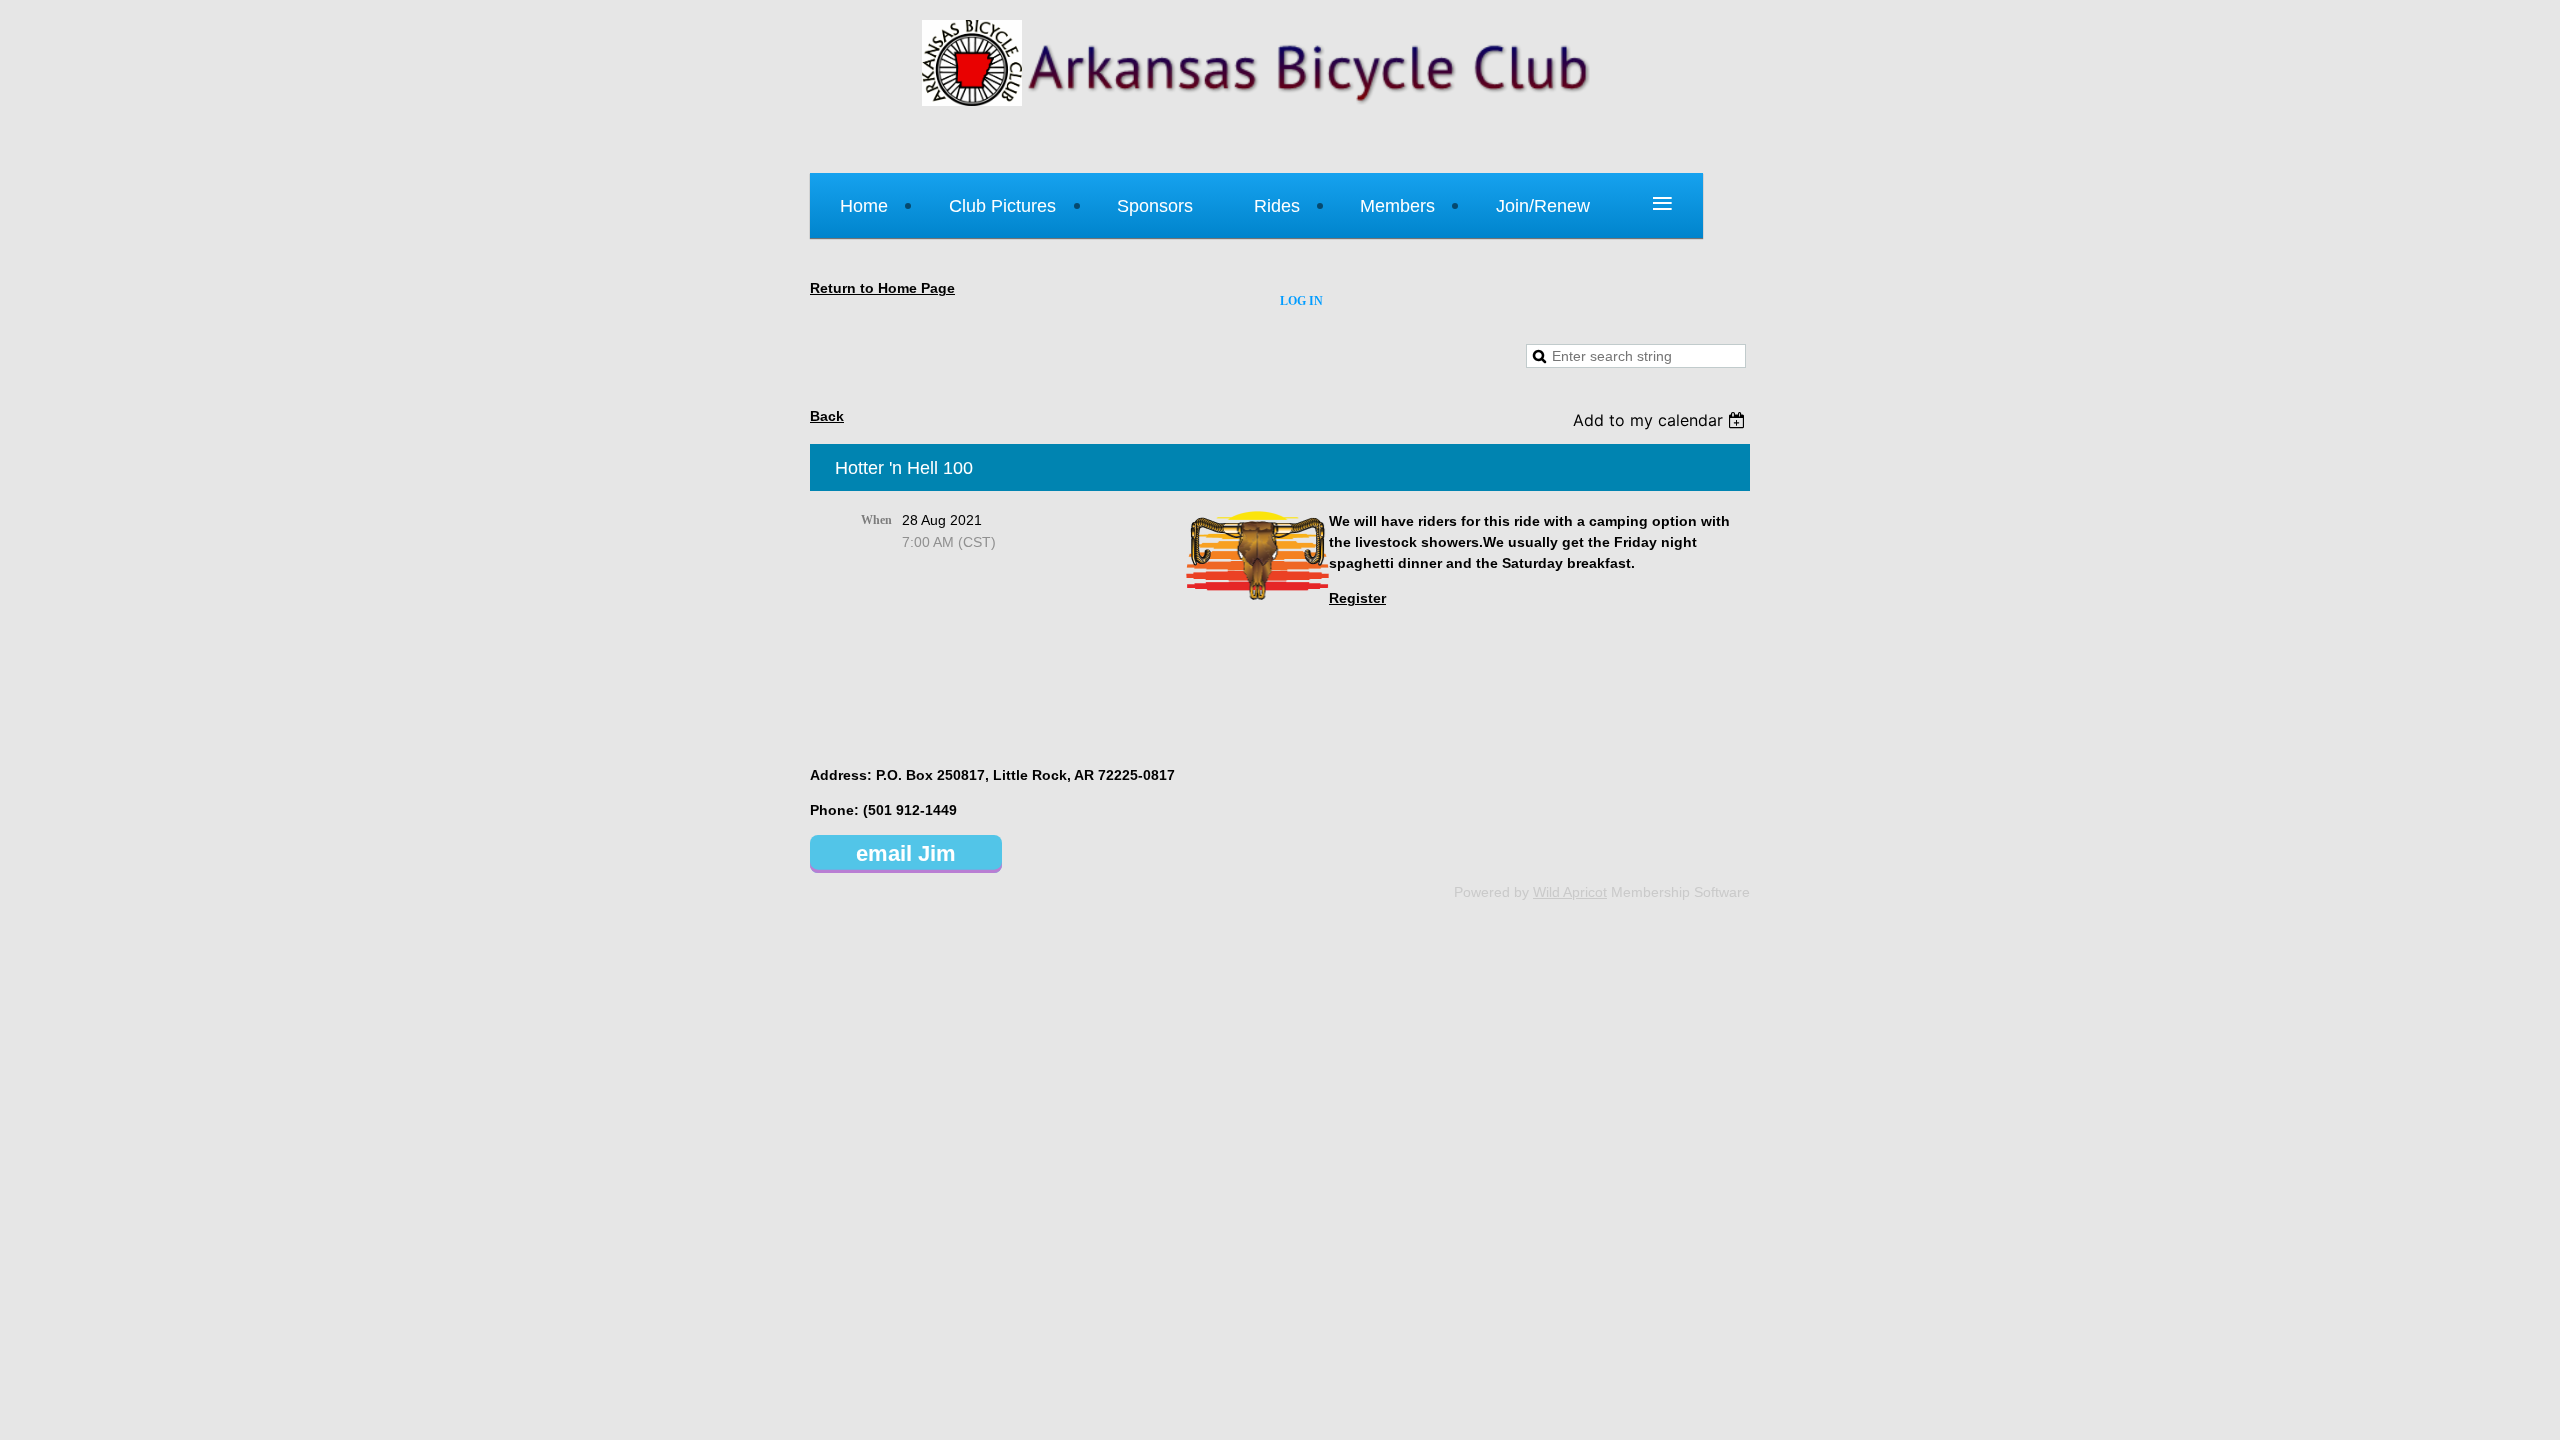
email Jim (906, 853)
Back (827, 416)
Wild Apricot (1570, 892)
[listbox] (1661, 420)
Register (1357, 598)
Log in (1301, 301)
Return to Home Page (882, 288)
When (876, 520)
